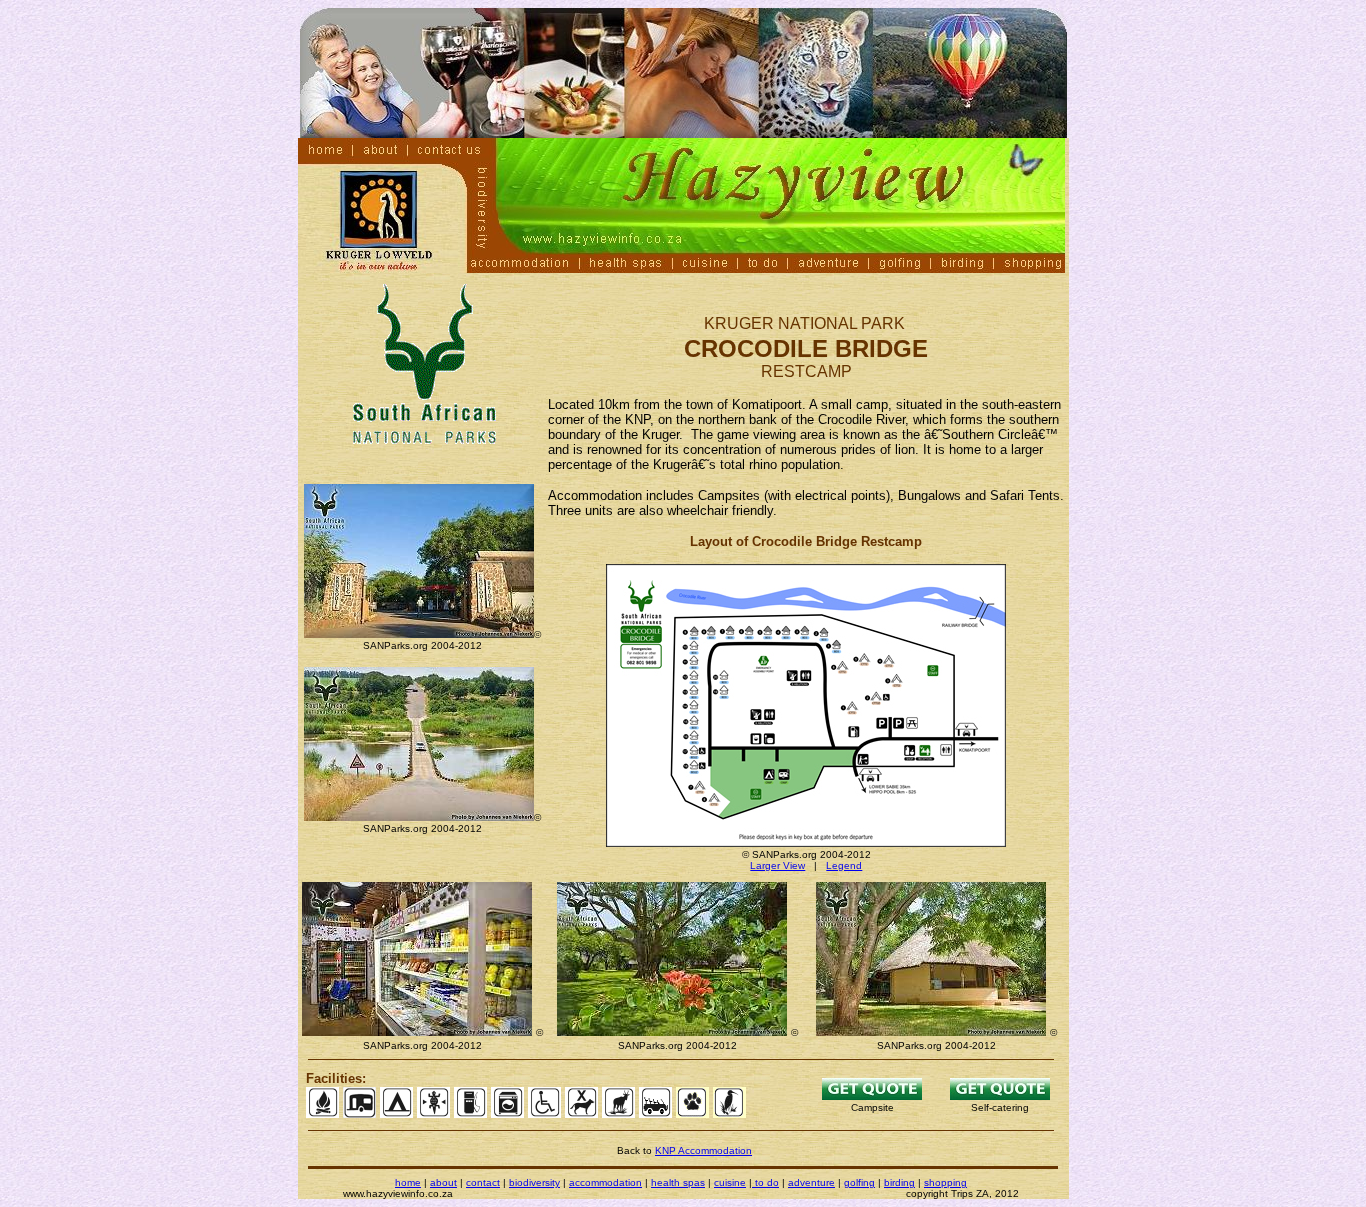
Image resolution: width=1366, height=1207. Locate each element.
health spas (678, 1182)
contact (483, 1182)
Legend (844, 865)
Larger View (777, 865)
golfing (859, 1182)
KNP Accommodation (703, 1150)
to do (765, 1182)
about (443, 1182)
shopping (945, 1182)
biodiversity (534, 1182)
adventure (811, 1182)
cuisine (730, 1182)
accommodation (605, 1182)
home (408, 1182)
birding (899, 1182)
